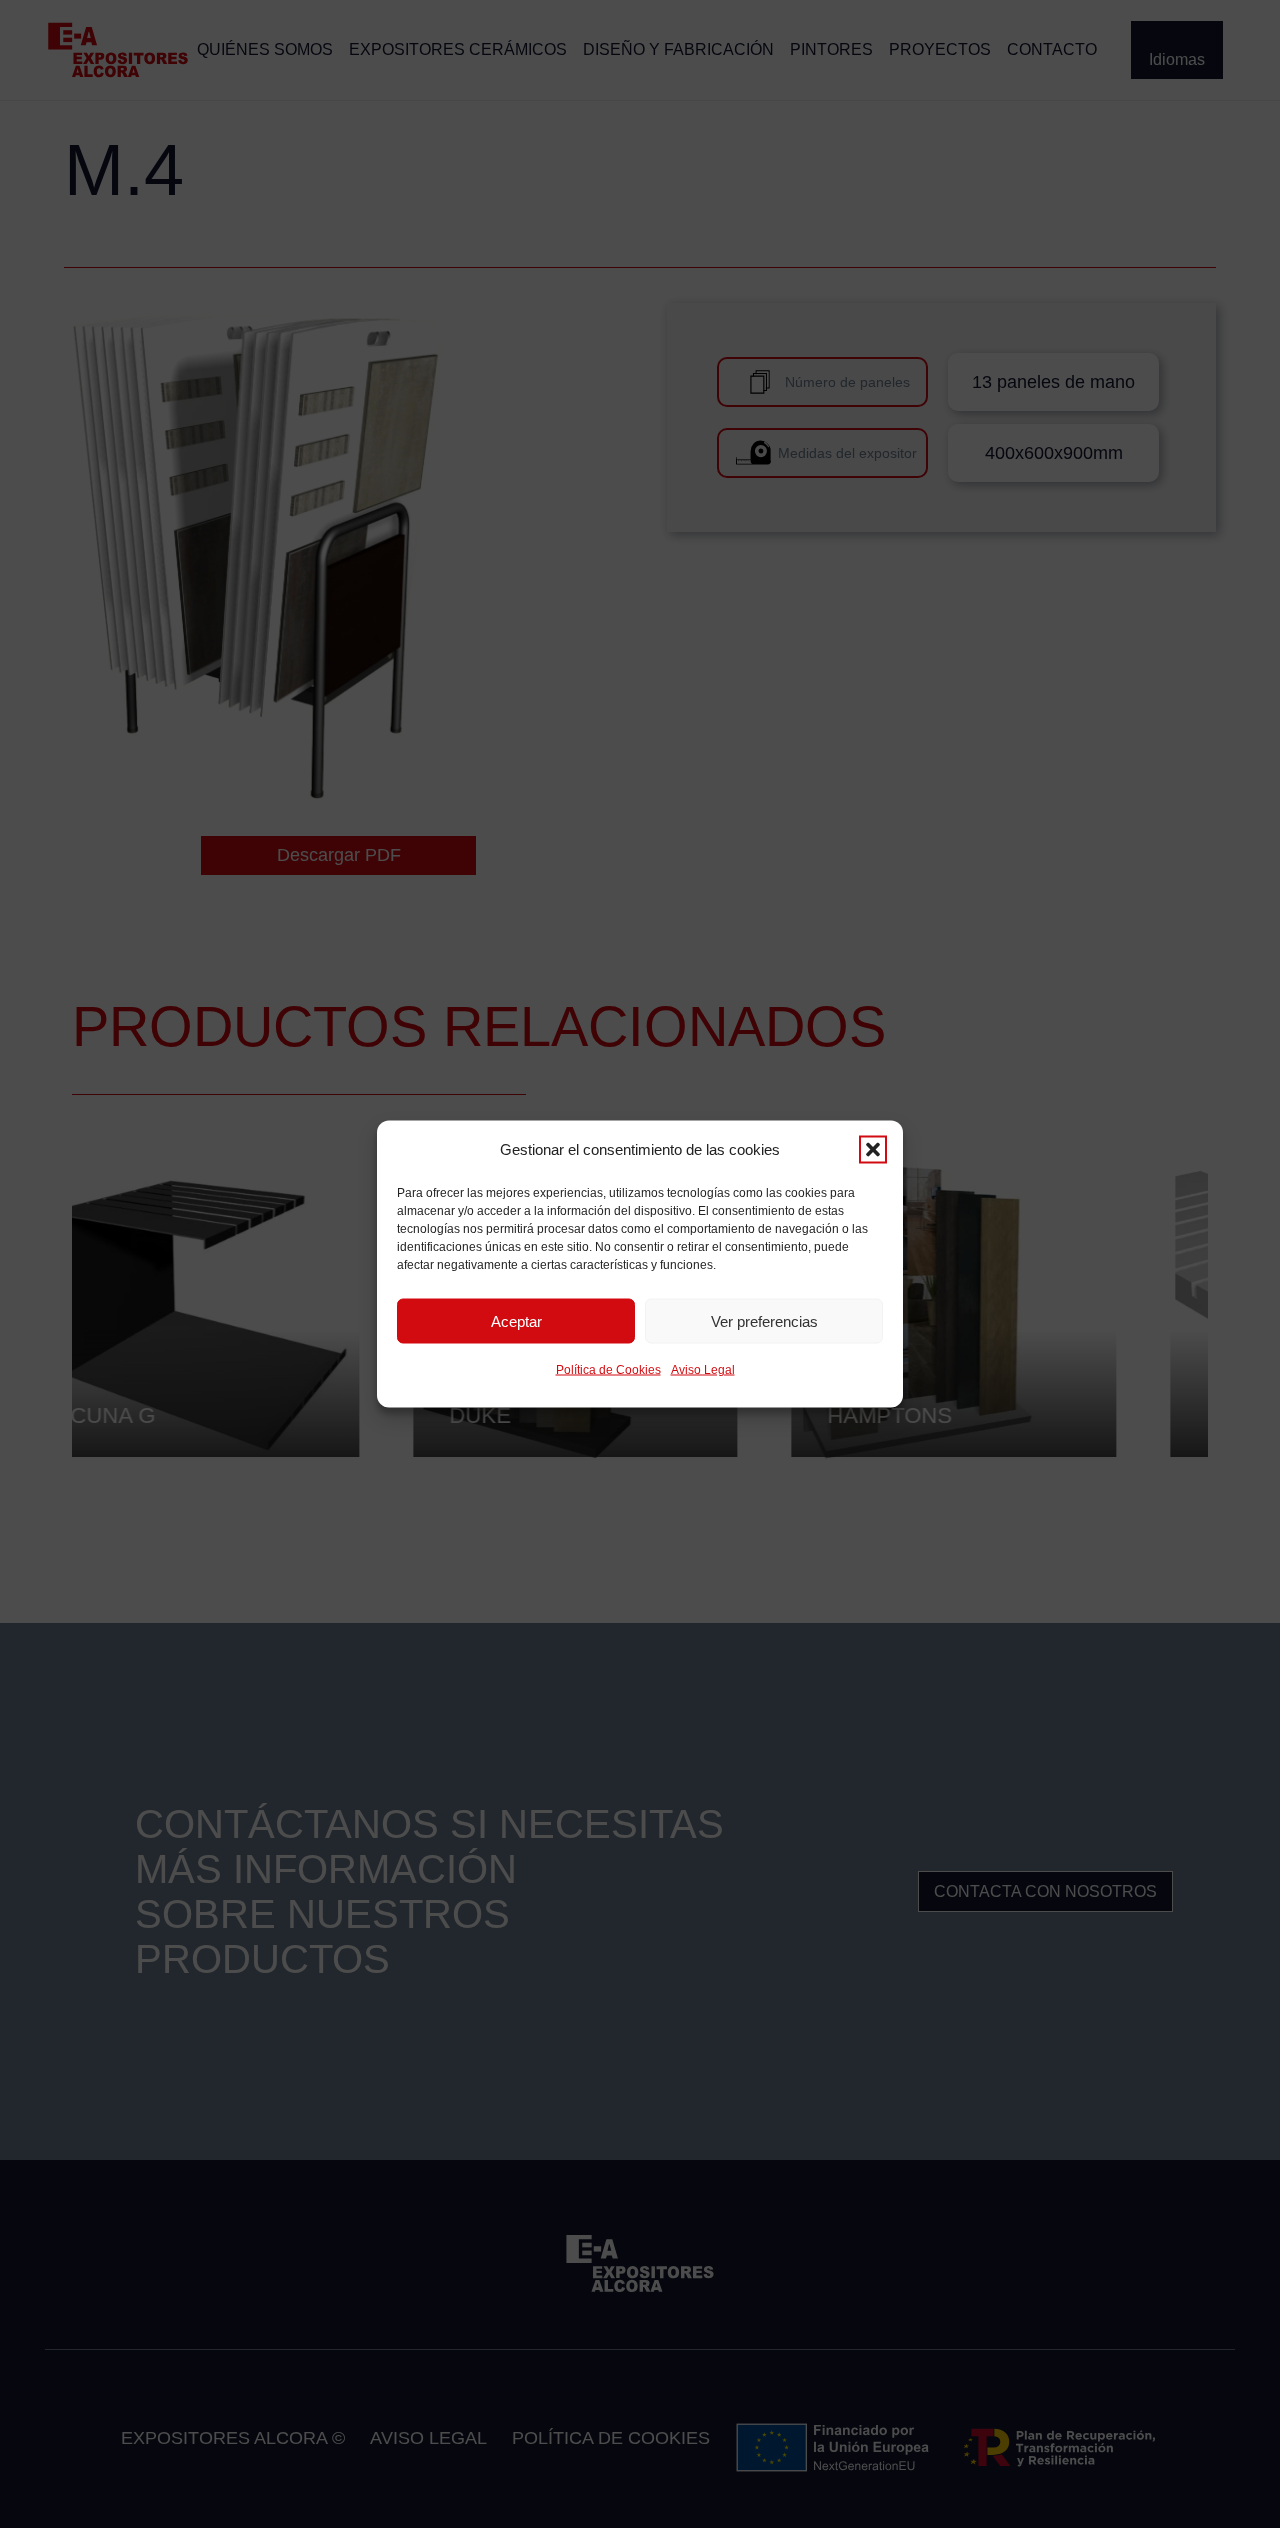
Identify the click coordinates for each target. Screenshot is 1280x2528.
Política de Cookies (608, 1370)
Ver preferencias (764, 1320)
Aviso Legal (703, 1370)
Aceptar (516, 1320)
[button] (873, 1150)
